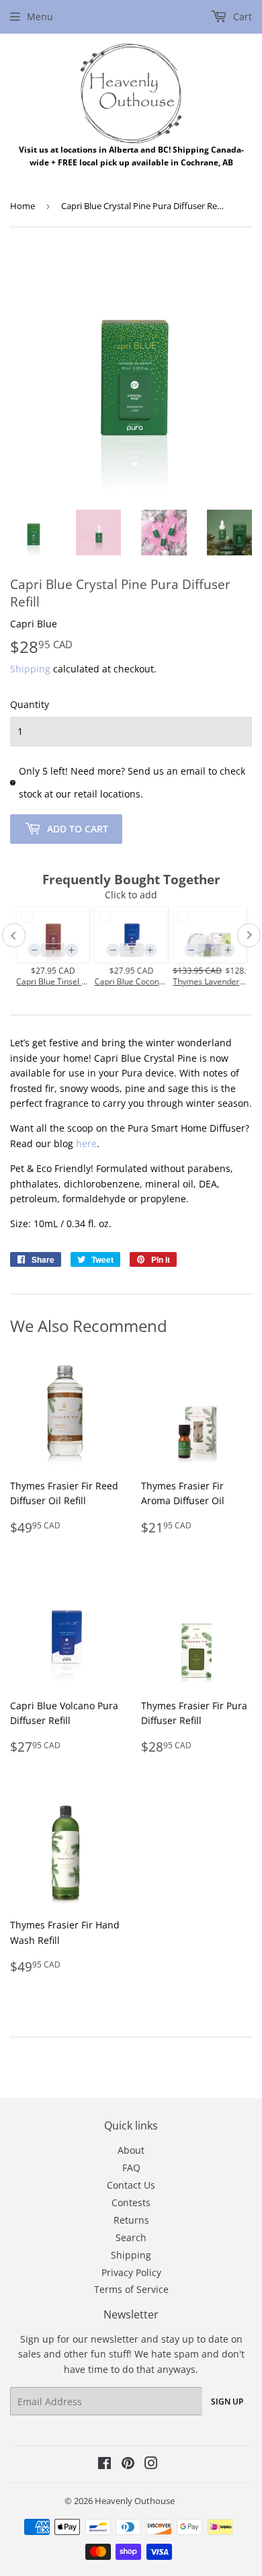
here (86, 1143)
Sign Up (227, 2402)
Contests (131, 2202)
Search (131, 2237)
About (131, 2150)
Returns (131, 2220)
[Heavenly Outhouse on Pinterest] (128, 2465)
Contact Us (131, 2185)
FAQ (131, 2168)
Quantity (30, 704)
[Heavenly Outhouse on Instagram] (151, 2465)
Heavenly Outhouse (135, 2501)
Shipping (30, 669)
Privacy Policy (131, 2272)
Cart (241, 16)
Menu (40, 16)
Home (23, 206)
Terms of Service (131, 2289)
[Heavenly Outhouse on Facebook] (104, 2465)
